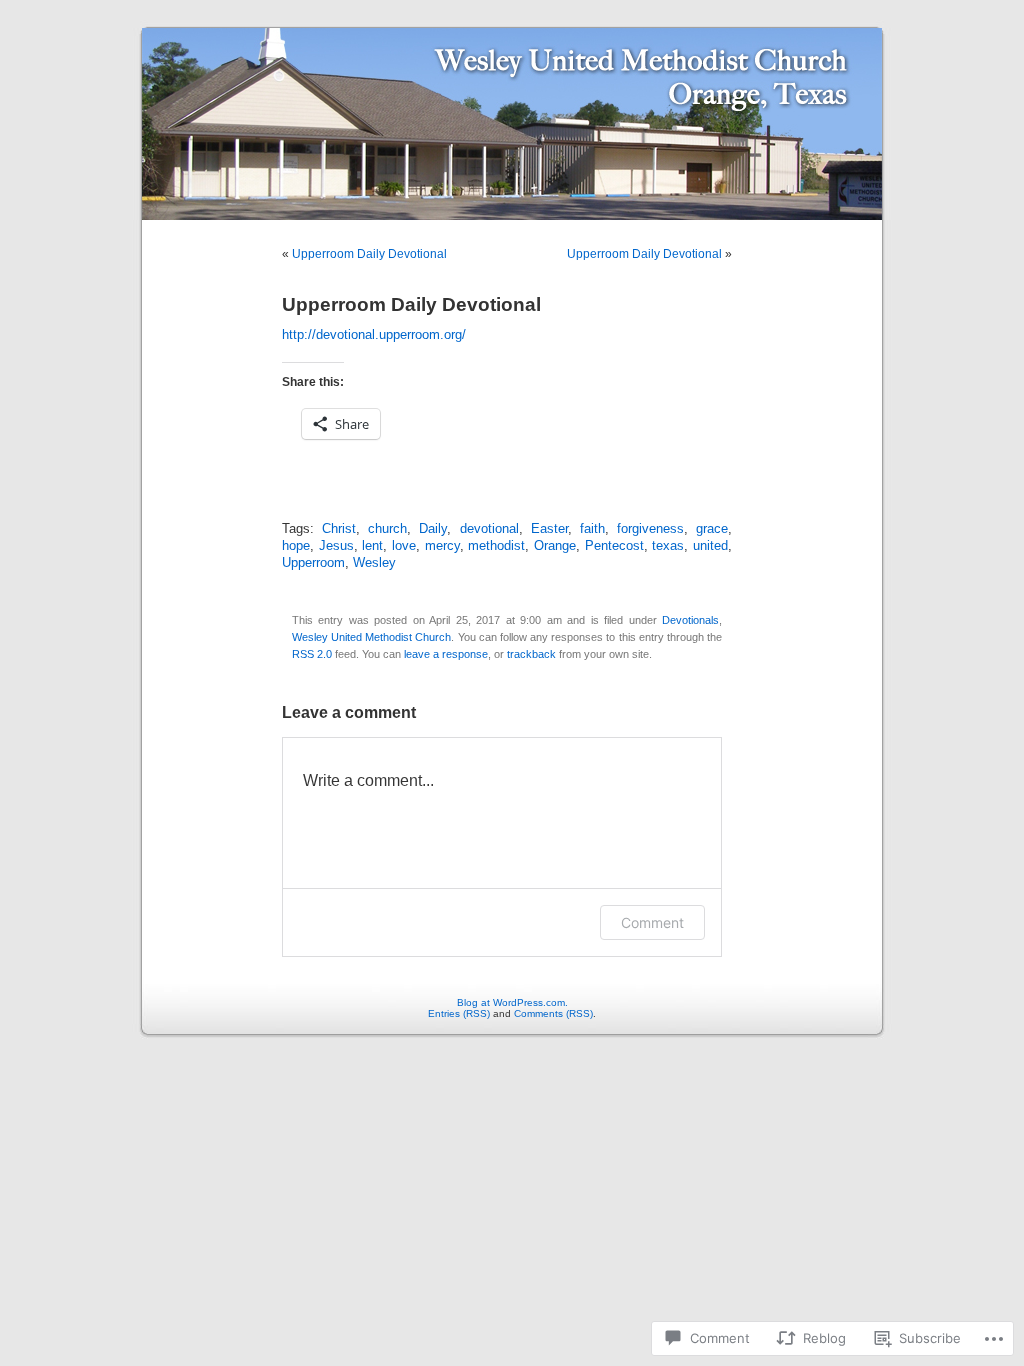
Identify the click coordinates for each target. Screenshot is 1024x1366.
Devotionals (690, 620)
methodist (496, 546)
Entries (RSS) (459, 1013)
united (710, 546)
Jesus (336, 546)
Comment (652, 922)
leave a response (446, 654)
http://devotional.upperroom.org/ (374, 335)
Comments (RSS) (553, 1013)
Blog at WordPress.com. (512, 1002)
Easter (549, 529)
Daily (433, 529)
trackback (531, 654)
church (387, 529)
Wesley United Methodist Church (371, 637)
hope (296, 546)
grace (712, 529)
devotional (489, 529)
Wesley (374, 563)
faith (592, 529)
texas (668, 546)
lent (372, 546)
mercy (442, 546)
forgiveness (650, 529)
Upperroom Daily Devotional (369, 254)
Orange (555, 546)
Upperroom (313, 563)
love (404, 546)
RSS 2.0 (312, 654)
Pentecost (614, 546)
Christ (339, 529)
